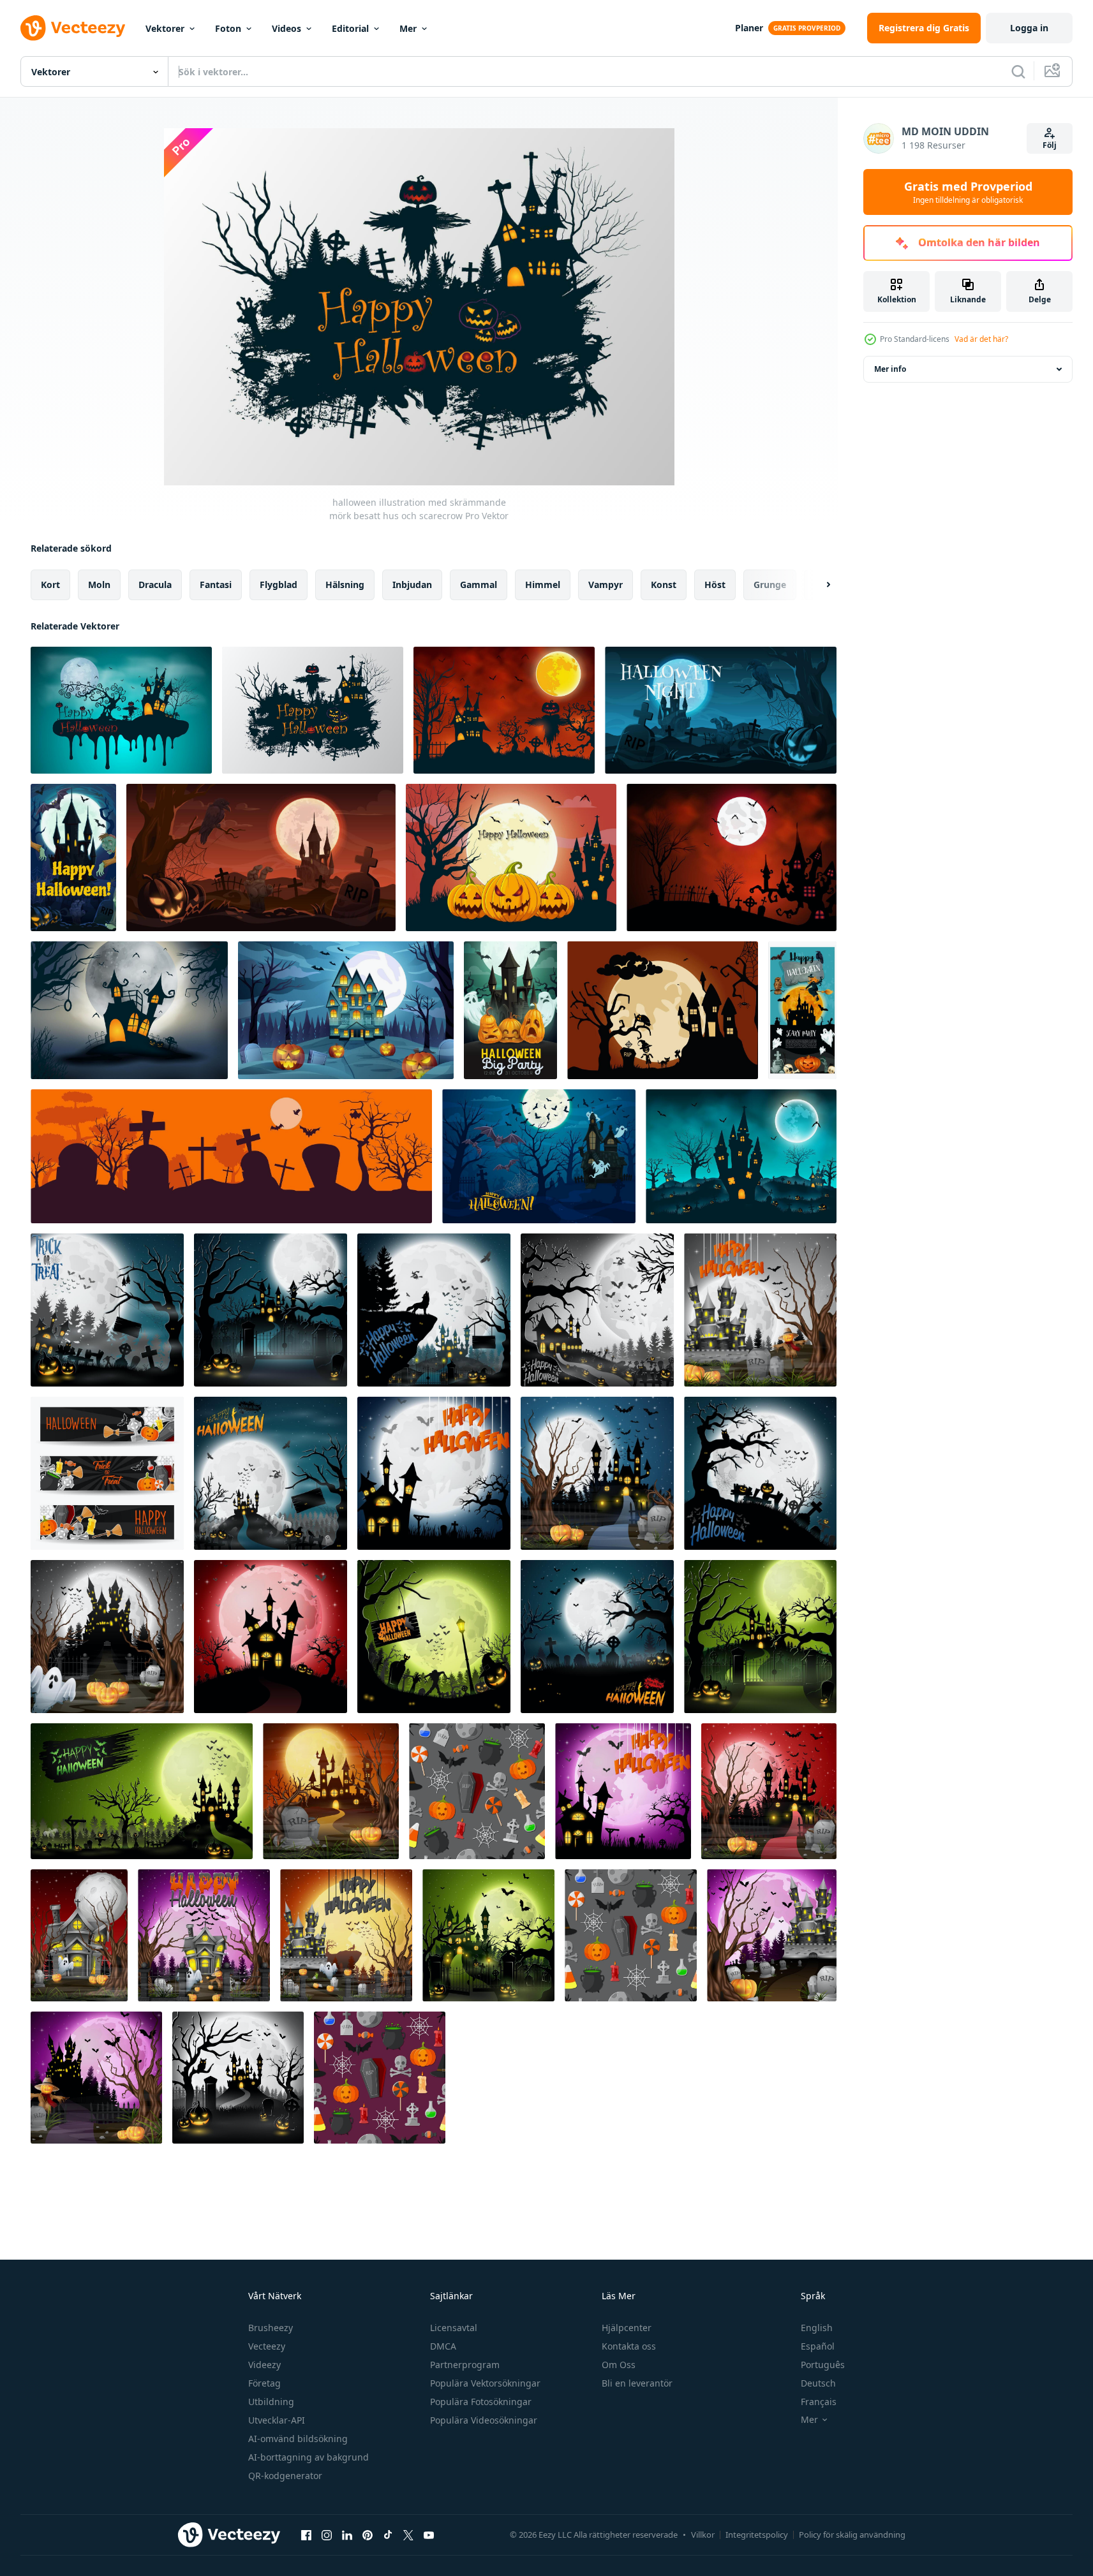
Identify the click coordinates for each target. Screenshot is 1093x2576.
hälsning (345, 585)
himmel (543, 585)
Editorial (350, 28)
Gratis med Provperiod (968, 192)
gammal (479, 585)
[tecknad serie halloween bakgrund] (107, 1310)
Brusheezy (271, 2328)
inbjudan (412, 585)
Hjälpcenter (627, 2328)
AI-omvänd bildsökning (298, 2439)
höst (715, 585)
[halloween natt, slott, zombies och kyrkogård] (73, 857)
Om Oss (619, 2365)
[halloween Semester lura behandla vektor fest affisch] (802, 1010)
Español (818, 2346)
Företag (264, 2383)
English (817, 2328)
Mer (408, 28)
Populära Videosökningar (484, 2420)
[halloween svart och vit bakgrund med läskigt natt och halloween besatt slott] (129, 1010)
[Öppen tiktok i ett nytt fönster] (388, 2535)
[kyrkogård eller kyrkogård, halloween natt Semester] (721, 710)
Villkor (703, 2535)
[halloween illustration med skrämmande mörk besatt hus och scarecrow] (313, 710)
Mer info (890, 369)
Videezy (264, 2365)
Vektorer (165, 28)
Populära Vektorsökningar (485, 2383)
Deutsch (818, 2383)
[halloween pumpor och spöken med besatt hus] (510, 1010)
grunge (770, 585)
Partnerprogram (465, 2365)
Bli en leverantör (637, 2383)
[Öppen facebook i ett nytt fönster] (306, 2535)
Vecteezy (267, 2346)
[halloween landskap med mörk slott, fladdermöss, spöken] (539, 1156)
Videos (286, 28)
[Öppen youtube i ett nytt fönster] (429, 2535)
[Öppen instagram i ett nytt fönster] (327, 2535)
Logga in (1029, 28)
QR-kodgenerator (285, 2476)
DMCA (443, 2346)
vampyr (606, 585)
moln (99, 585)
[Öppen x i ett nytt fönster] (408, 2535)
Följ (1050, 145)
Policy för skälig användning (852, 2535)
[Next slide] (817, 585)
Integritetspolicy (757, 2535)
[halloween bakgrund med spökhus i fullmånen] (663, 1010)
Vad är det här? (981, 339)
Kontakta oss (629, 2346)
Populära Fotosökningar (481, 2402)
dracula (155, 585)
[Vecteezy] (73, 28)
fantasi (216, 585)
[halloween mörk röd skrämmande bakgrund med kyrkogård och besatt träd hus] (732, 857)
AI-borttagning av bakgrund (309, 2457)
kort (50, 585)
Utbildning (271, 2402)
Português (823, 2365)
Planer (749, 28)
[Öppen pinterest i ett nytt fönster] (368, 2535)
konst (664, 585)
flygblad (279, 585)
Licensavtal (454, 2328)
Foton (228, 28)
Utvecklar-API (277, 2420)
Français (819, 2402)
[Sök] (1018, 71)
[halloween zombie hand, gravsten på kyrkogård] (261, 857)
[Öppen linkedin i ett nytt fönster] (347, 2535)
